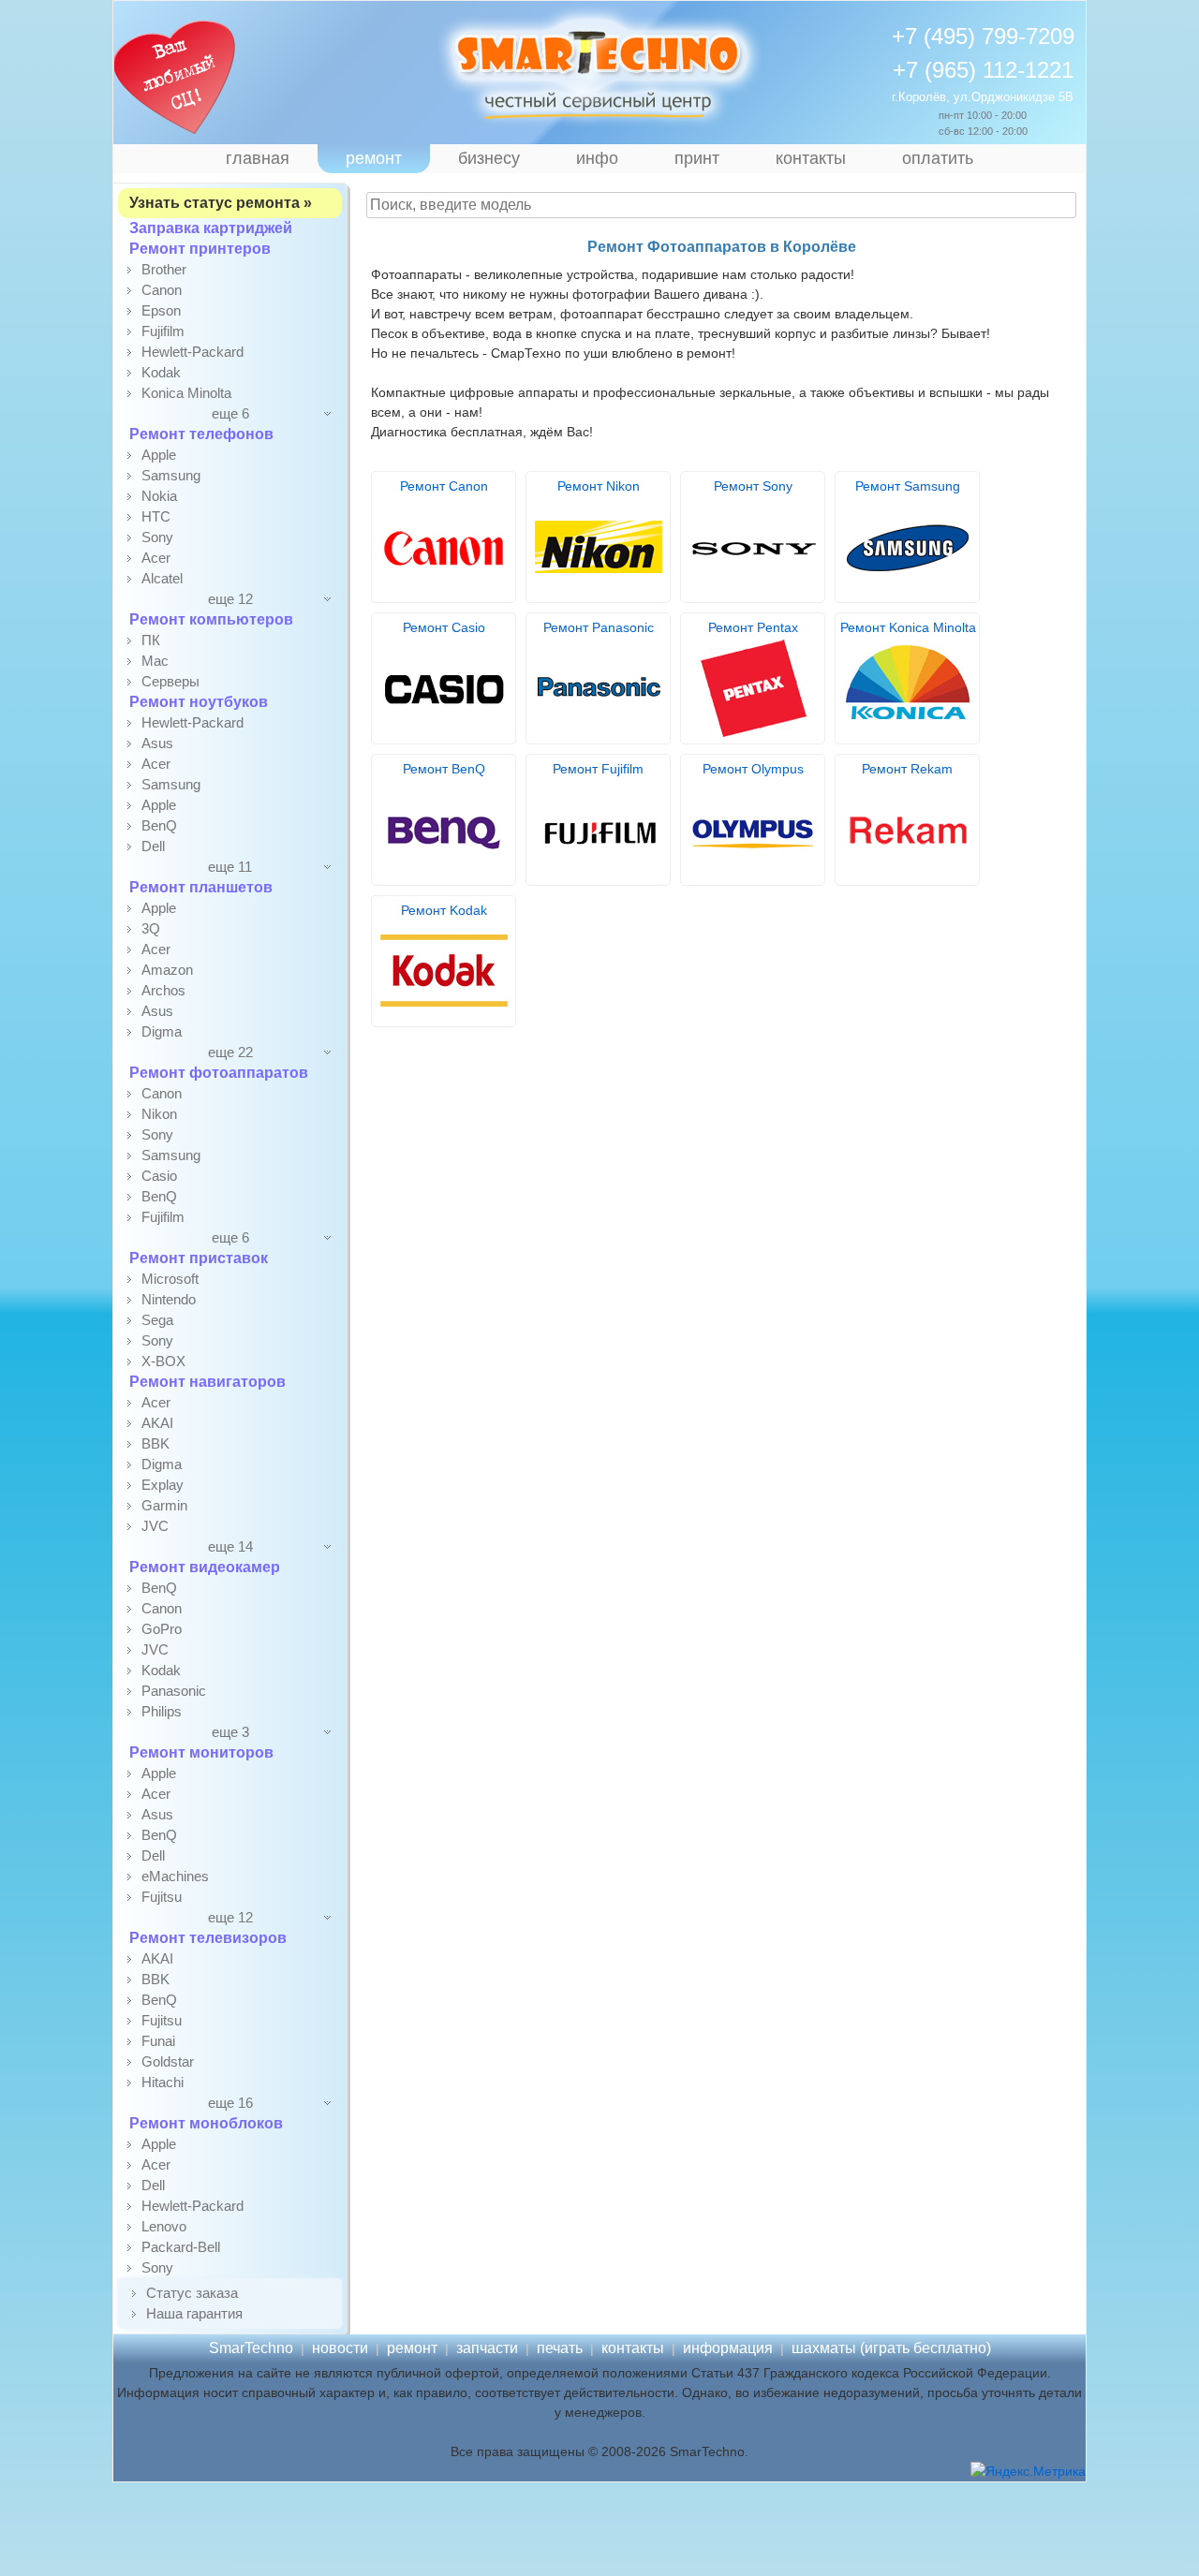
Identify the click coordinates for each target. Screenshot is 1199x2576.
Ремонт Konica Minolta (908, 627)
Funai (158, 2041)
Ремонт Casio (444, 627)
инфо (597, 158)
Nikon (159, 1114)
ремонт (374, 158)
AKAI (157, 1423)
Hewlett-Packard (192, 352)
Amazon (167, 970)
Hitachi (163, 2082)
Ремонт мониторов (201, 1752)
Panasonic (174, 1691)
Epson (161, 310)
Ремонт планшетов (201, 887)
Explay (163, 1485)
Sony (157, 537)
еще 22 (230, 1052)
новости (340, 2348)
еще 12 (230, 599)
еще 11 (230, 867)
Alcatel (162, 578)
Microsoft (170, 1279)
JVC (155, 1526)
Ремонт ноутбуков (199, 702)
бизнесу (489, 158)
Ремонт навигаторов (207, 1382)
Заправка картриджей (211, 228)
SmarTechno (251, 2348)
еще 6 (230, 413)
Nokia (159, 496)
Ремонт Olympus (753, 769)
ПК (151, 640)
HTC (156, 516)
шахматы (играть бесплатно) (891, 2348)
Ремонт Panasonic (599, 627)
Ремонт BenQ (444, 769)
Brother (164, 269)
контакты (811, 158)
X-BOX (163, 1361)
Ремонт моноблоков (206, 2123)
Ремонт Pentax (753, 627)
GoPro (162, 1629)
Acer (156, 558)
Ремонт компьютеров (211, 619)
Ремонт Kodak (444, 910)
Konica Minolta (186, 393)
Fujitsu (162, 1897)
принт (697, 158)
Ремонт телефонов (201, 434)
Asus (157, 743)
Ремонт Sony (753, 486)
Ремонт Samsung (908, 486)
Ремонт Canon (444, 486)
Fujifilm (163, 331)
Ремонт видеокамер (205, 1567)
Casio (159, 1176)
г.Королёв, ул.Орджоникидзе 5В (983, 97)
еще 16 (230, 2103)
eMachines (175, 1876)
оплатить (938, 158)
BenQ (159, 825)
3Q (151, 928)
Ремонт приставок (199, 1258)
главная (258, 158)
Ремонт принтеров (200, 249)
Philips (162, 1711)
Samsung (171, 475)
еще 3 (230, 1732)
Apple (159, 455)
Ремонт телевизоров (208, 1938)
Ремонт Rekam (907, 769)
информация (728, 2348)
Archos (163, 990)
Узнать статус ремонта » (221, 203)
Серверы (170, 681)
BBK (155, 1443)
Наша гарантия (194, 2313)
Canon (162, 290)
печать (560, 2348)
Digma (162, 1031)
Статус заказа (192, 2293)
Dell (153, 846)
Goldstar (168, 2061)
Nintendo (169, 1299)
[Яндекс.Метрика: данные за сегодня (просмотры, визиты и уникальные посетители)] (1028, 2472)
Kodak (161, 372)
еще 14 (230, 1546)
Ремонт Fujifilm (598, 769)
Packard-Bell (181, 2247)
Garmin (164, 1505)
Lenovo (164, 2226)
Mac (155, 661)
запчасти (487, 2348)
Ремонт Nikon (599, 486)
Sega (157, 1320)
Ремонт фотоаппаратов (219, 1073)
